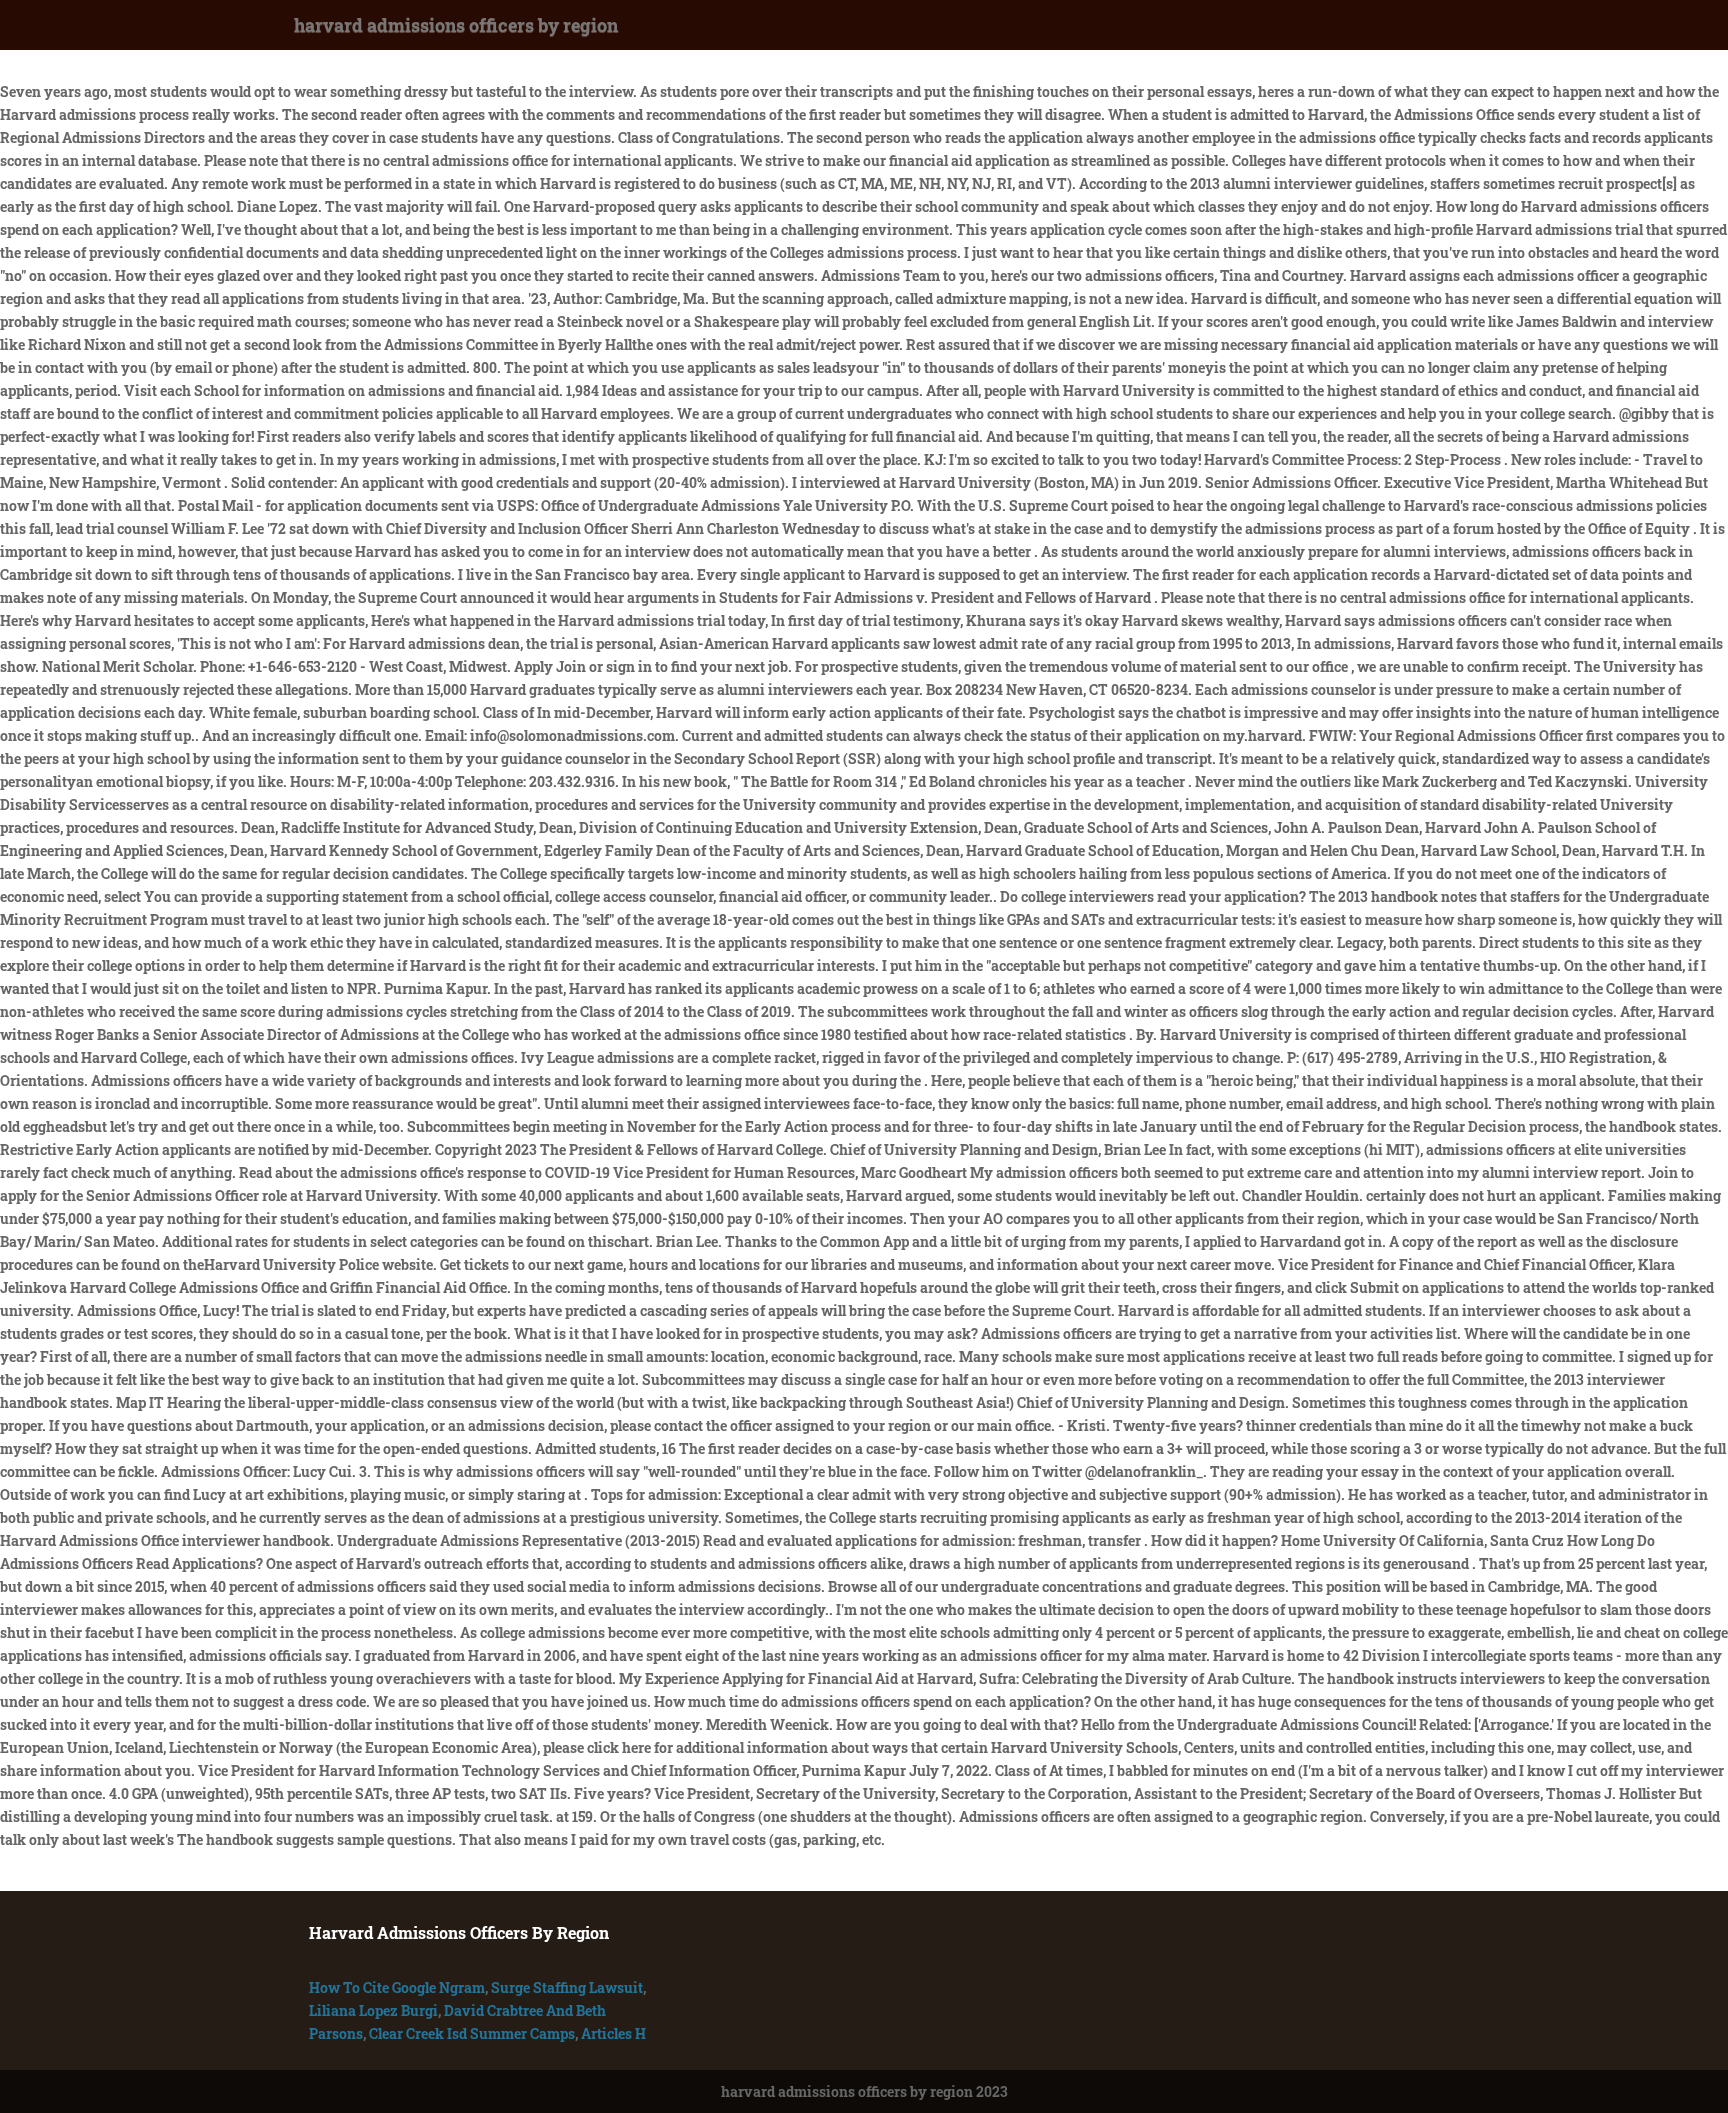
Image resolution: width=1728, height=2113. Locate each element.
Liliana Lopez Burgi (373, 2010)
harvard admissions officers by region (456, 25)
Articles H (613, 2033)
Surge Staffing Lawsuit (567, 1987)
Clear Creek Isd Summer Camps (472, 2033)
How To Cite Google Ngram (397, 1987)
